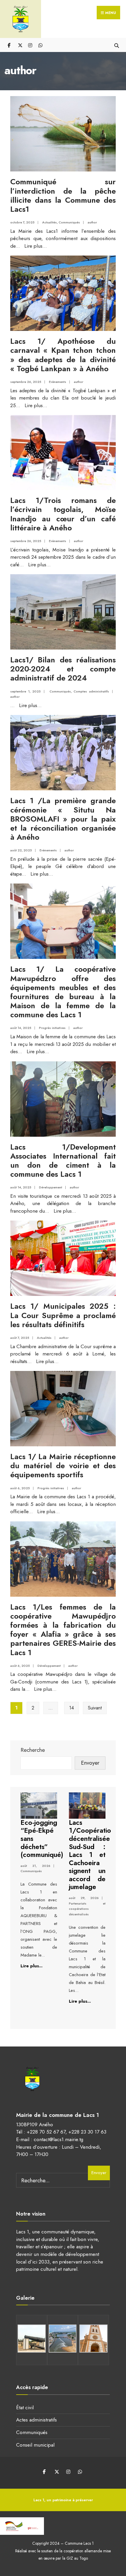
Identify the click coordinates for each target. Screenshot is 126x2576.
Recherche (33, 1750)
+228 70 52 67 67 (46, 2132)
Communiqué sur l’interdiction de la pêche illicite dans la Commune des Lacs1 (63, 195)
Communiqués (69, 222)
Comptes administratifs (91, 691)
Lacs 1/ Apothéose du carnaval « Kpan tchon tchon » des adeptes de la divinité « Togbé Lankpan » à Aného (63, 355)
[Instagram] (30, 45)
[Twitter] (20, 45)
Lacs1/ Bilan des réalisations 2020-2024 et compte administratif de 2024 (63, 669)
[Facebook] (10, 45)
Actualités (50, 222)
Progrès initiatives (52, 1028)
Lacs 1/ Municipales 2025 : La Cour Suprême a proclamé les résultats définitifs (63, 1315)
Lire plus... (36, 246)
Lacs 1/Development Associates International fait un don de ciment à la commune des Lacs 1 (63, 1161)
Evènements (58, 382)
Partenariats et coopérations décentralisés (87, 1909)
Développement (51, 1187)
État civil (25, 2407)
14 (71, 1708)
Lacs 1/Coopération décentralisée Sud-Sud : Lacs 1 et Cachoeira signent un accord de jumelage (92, 1855)
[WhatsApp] (40, 45)
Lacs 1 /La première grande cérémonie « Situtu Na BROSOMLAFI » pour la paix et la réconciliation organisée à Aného (63, 819)
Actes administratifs (36, 2420)
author (92, 222)
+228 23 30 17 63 (87, 2132)
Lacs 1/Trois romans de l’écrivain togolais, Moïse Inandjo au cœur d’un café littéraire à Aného (63, 514)
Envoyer (90, 1763)
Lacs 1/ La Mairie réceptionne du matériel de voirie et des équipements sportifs (63, 1466)
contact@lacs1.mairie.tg (58, 2139)
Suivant (95, 1708)
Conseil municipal (35, 2445)
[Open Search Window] (116, 45)
